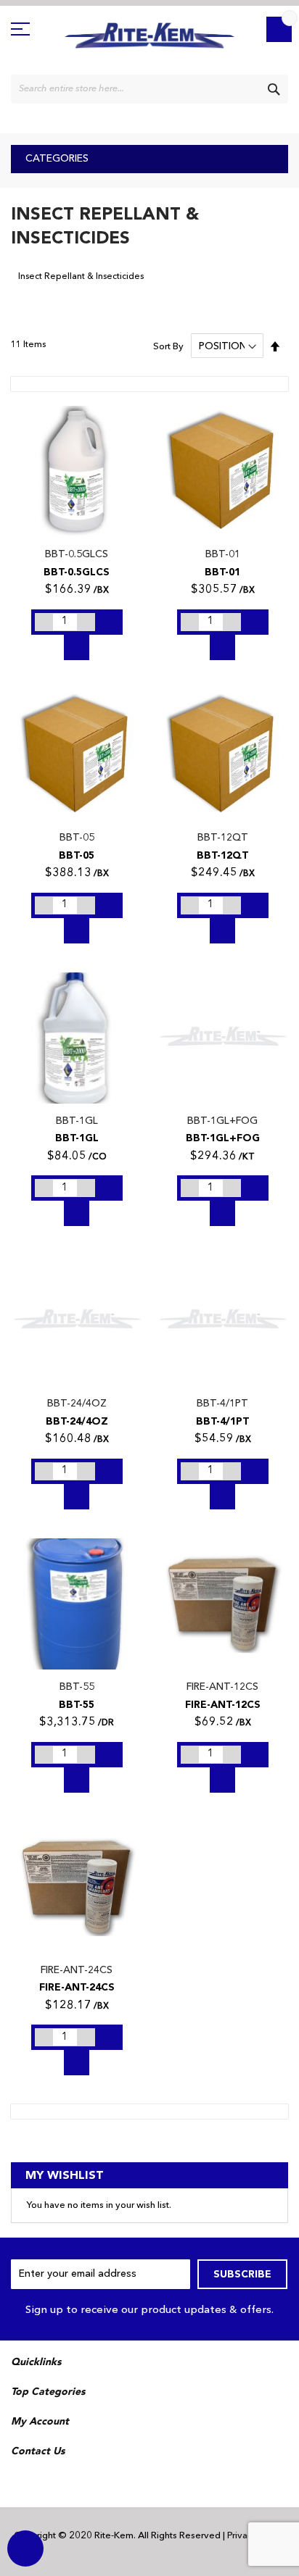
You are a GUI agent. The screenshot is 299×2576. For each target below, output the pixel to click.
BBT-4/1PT (222, 1404)
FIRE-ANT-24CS (77, 1970)
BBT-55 (77, 1687)
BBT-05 (77, 838)
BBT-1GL (77, 1121)
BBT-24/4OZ (77, 1404)
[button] (29, 425)
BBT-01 (223, 554)
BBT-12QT (223, 838)
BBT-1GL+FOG (222, 1121)
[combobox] (149, 89)
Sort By (168, 347)
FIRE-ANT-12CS (222, 1687)
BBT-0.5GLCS (77, 554)
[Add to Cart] (110, 622)
